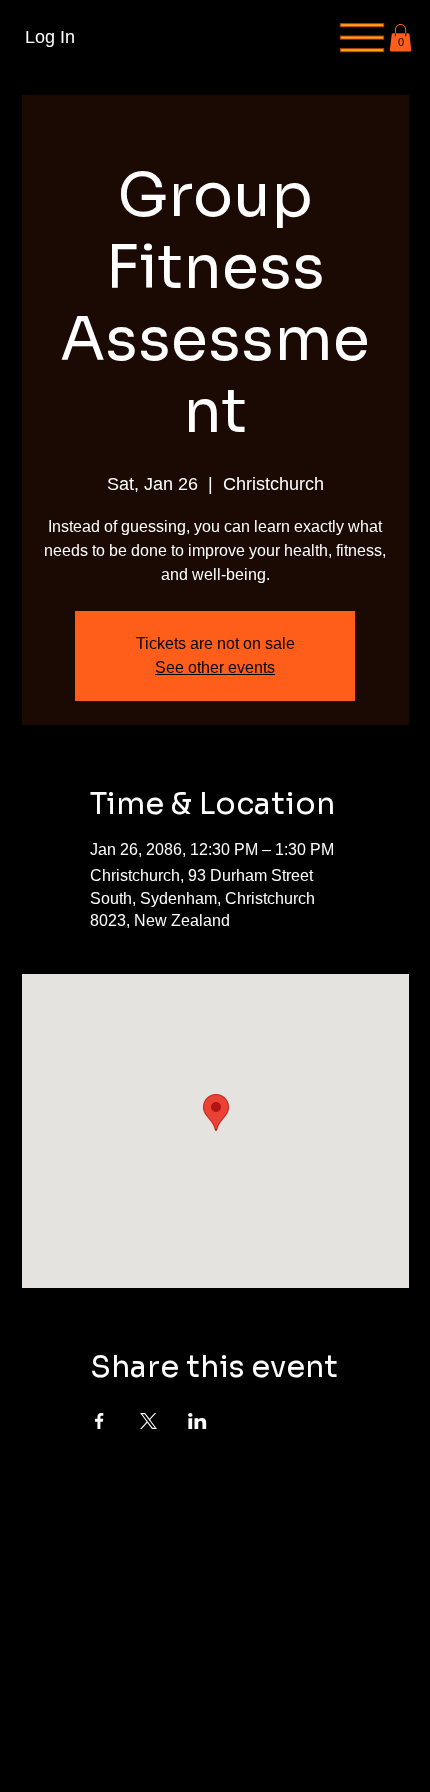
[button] (400, 37)
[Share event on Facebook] (99, 1421)
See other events (215, 667)
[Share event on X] (148, 1421)
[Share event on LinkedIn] (197, 1421)
